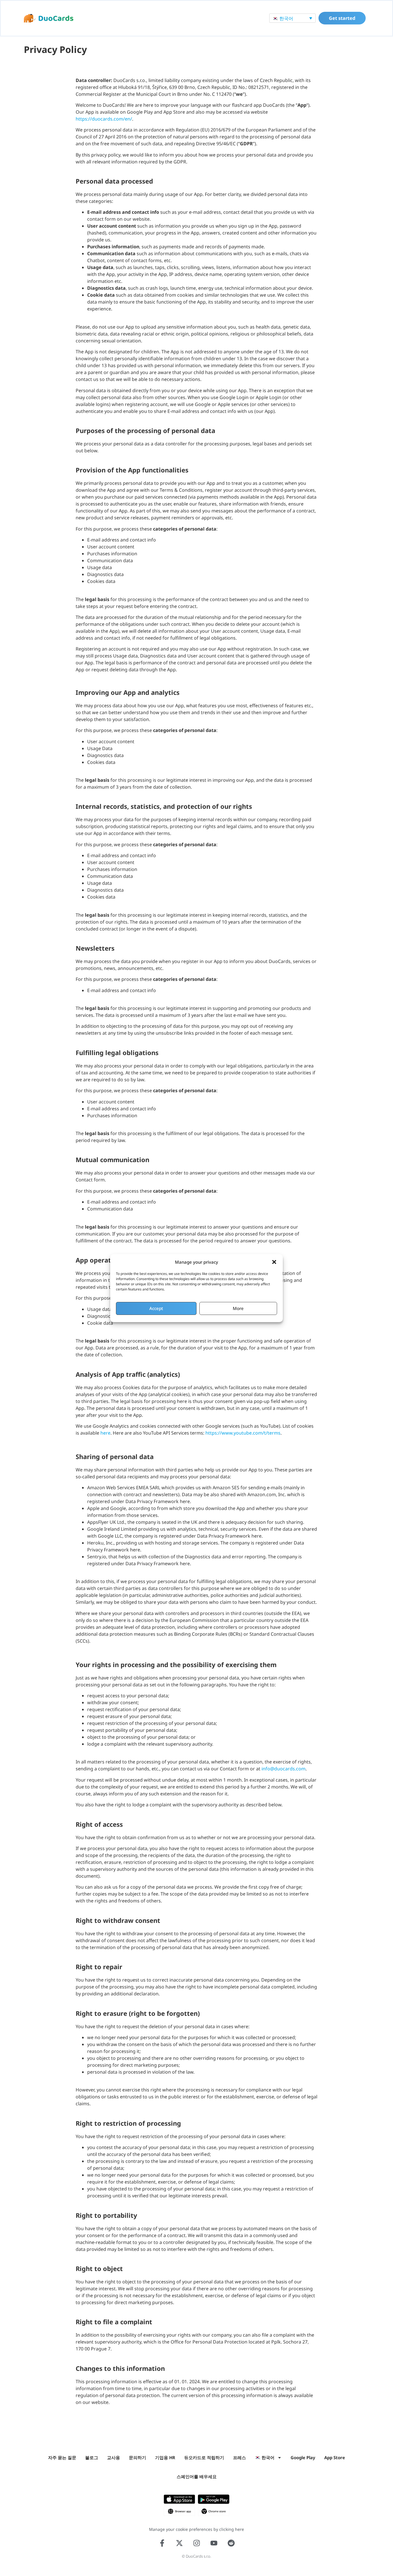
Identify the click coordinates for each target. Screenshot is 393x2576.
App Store (335, 2457)
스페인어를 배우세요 (197, 2476)
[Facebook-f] (162, 2543)
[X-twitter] (179, 2543)
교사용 (113, 2457)
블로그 (92, 2457)
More (238, 1308)
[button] (274, 1262)
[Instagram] (197, 2543)
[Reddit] (231, 2543)
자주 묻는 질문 (62, 2457)
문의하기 (138, 2457)
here (105, 1433)
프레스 (240, 2457)
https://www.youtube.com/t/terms (243, 1433)
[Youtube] (214, 2543)
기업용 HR (165, 2457)
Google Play (303, 2457)
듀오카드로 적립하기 (204, 2457)
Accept (156, 1308)
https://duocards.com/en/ (104, 119)
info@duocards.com (284, 1769)
